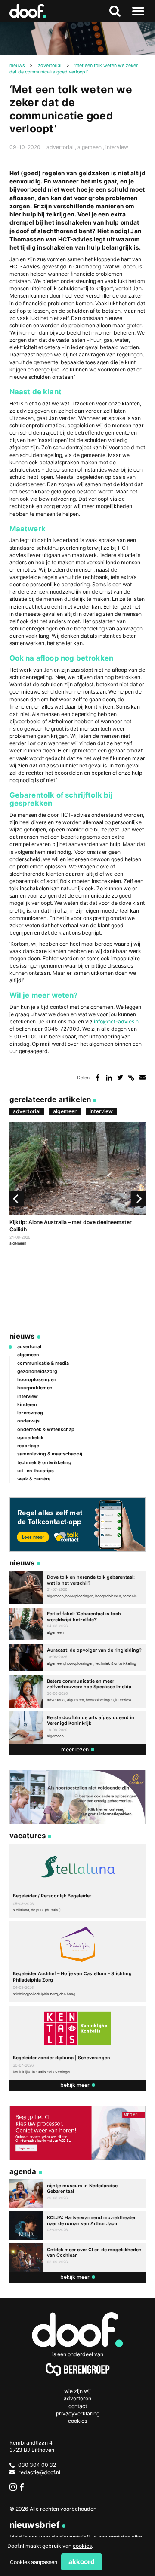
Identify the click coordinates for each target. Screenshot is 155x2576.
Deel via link (132, 1077)
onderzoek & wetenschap (46, 1430)
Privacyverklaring (78, 2413)
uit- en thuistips (36, 1471)
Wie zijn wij (77, 2391)
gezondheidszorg (37, 1372)
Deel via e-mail (143, 1077)
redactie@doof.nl (39, 2472)
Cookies (77, 2421)
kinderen (27, 1405)
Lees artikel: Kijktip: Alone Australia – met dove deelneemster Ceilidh (78, 1185)
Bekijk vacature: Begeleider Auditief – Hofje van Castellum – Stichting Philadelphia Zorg (78, 1962)
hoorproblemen (35, 1388)
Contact (78, 2406)
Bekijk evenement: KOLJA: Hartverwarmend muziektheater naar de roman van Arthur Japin (78, 2226)
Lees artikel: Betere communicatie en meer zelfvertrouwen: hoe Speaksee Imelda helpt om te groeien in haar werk (78, 1691)
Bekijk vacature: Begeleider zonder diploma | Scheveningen (78, 2043)
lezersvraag (30, 1413)
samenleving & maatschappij (50, 1454)
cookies (82, 2546)
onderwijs (28, 1421)
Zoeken (115, 11)
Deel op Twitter (120, 1077)
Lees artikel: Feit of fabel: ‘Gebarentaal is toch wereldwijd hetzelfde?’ (78, 1624)
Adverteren (77, 2398)
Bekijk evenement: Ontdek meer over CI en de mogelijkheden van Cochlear (78, 2257)
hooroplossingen (37, 1380)
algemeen (90, 147)
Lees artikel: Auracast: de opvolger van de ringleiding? (78, 1657)
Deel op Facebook (98, 1077)
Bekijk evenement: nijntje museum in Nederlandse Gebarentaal (78, 2193)
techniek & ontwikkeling (44, 1463)
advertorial (61, 147)
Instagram (13, 2487)
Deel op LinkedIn (109, 1077)
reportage (28, 1446)
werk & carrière (34, 1479)
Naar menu (138, 11)
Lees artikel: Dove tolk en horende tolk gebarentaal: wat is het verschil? (78, 1587)
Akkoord (82, 2562)
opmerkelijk (30, 1438)
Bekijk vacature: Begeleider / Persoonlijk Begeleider (78, 1881)
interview (117, 147)
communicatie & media (43, 1363)
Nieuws (22, 1336)
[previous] (17, 1199)
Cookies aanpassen (34, 2562)
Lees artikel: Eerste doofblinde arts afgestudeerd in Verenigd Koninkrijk (78, 1727)
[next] (138, 1199)
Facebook (23, 2487)
